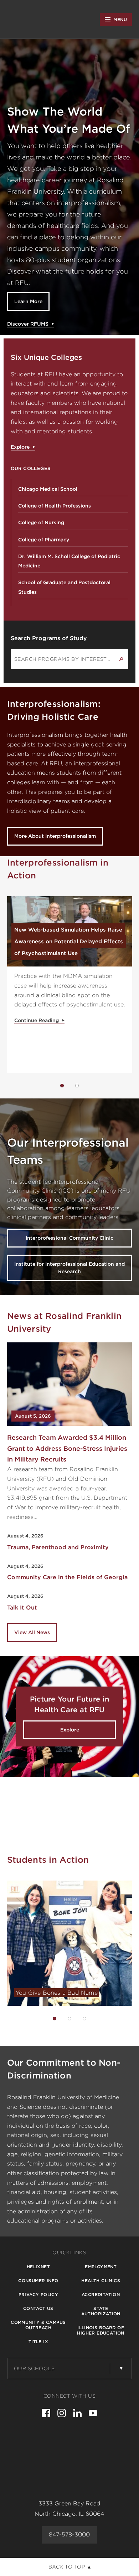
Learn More (28, 301)
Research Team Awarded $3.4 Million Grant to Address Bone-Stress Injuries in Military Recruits (67, 1448)
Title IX (38, 2342)
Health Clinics (101, 2281)
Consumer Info (38, 2281)
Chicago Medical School (48, 489)
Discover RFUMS (28, 324)
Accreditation (101, 2294)
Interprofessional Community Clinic (69, 1238)
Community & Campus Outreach (38, 2325)
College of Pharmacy (44, 540)
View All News (32, 1632)
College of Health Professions (55, 506)
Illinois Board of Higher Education (101, 2330)
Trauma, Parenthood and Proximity (58, 1547)
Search (121, 659)
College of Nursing (41, 522)
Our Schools (34, 2368)
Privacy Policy (38, 2294)
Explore (20, 447)
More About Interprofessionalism (55, 836)
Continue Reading (37, 1020)
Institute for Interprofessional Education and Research (69, 1268)
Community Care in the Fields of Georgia (67, 1577)
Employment (101, 2267)
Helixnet (38, 2267)
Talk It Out (22, 1608)
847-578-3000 (69, 2534)
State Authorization (101, 2311)
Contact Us (38, 2308)
